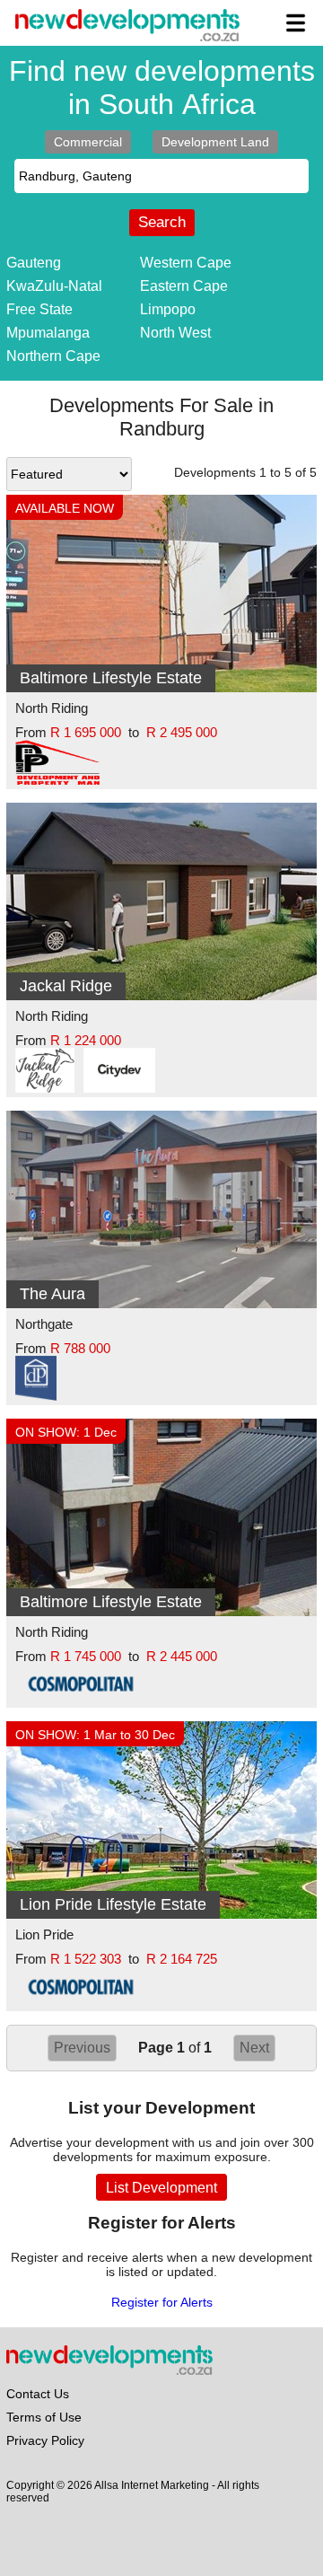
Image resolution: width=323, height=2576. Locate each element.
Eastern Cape (184, 286)
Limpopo (168, 309)
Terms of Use (44, 2417)
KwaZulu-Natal (54, 286)
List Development (161, 2188)
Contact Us (38, 2394)
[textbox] (161, 176)
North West (175, 333)
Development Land (215, 142)
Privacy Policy (45, 2440)
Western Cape (186, 263)
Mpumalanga (48, 333)
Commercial (88, 142)
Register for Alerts (162, 2302)
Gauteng (34, 263)
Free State (39, 309)
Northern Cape (53, 356)
